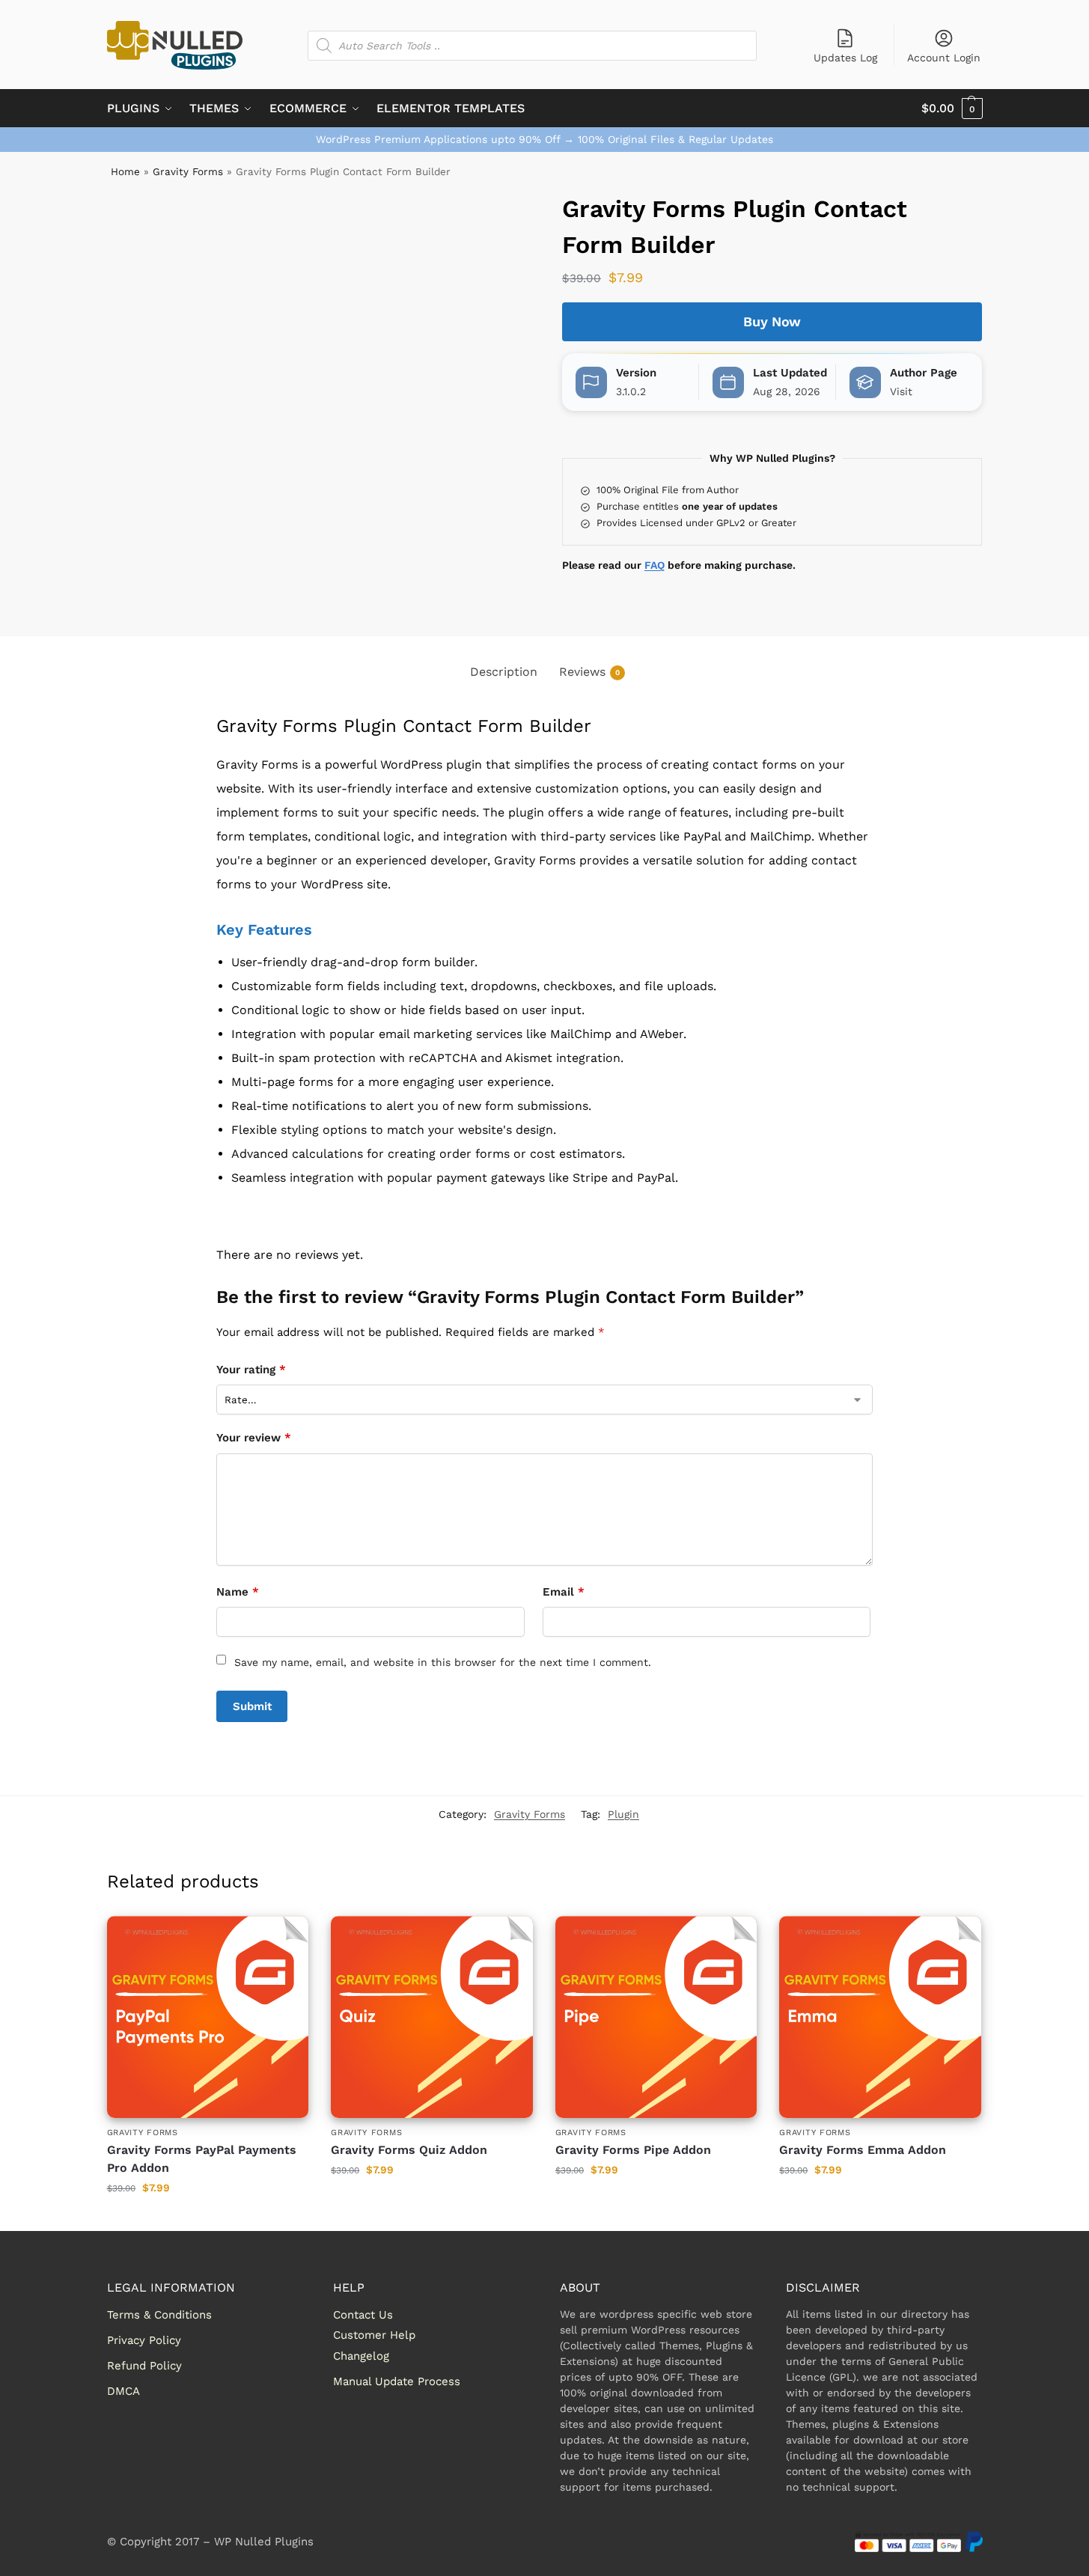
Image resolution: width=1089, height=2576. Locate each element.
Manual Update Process (397, 2381)
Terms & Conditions (159, 2315)
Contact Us (363, 2315)
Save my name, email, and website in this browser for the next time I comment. (443, 1662)
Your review (254, 1438)
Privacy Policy (144, 2340)
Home (125, 171)
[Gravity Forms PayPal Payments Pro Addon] (208, 2017)
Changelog (361, 2356)
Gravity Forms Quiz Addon (409, 2150)
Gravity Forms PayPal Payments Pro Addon (202, 2159)
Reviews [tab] (589, 672)
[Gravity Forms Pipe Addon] (656, 2017)
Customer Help (374, 2335)
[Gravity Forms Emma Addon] (880, 2017)
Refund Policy (144, 2366)
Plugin (623, 1814)
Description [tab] (504, 672)
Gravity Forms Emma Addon (863, 2150)
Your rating (251, 1370)
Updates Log (845, 58)
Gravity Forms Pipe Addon (633, 2150)
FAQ (655, 565)
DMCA (123, 2391)
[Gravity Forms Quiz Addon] (432, 2017)
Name (238, 1592)
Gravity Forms (188, 171)
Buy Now (772, 321)
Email (564, 1592)
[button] (952, 109)
